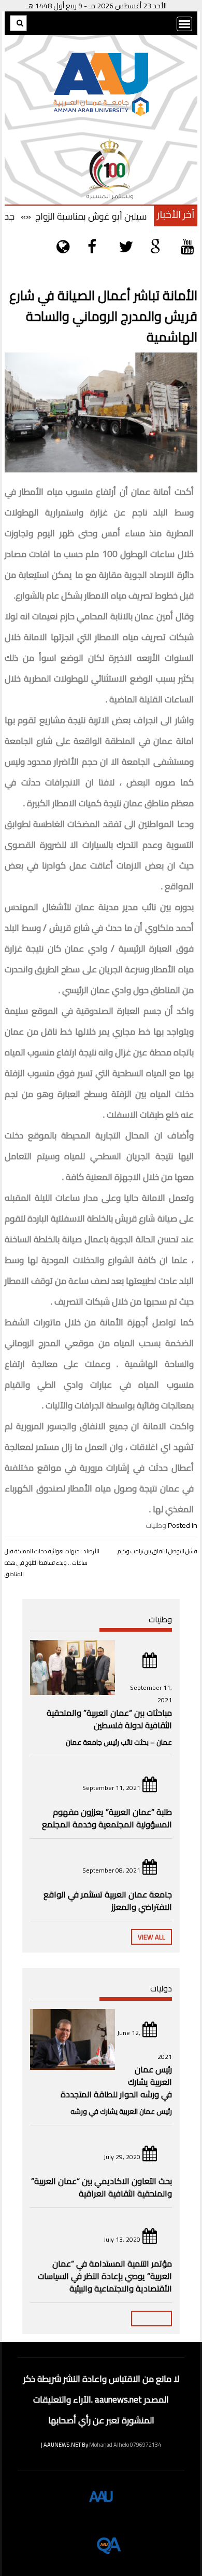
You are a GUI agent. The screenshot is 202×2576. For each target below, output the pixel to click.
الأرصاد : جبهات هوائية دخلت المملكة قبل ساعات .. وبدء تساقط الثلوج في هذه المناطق (52, 1563)
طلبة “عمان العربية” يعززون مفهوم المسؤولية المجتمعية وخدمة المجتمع (107, 1818)
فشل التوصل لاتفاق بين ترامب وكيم (157, 1551)
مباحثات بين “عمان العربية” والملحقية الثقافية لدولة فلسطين (109, 1719)
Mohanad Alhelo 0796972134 (125, 2445)
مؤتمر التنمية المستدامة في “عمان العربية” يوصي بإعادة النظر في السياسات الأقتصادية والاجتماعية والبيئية (105, 2276)
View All (151, 1937)
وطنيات (156, 1525)
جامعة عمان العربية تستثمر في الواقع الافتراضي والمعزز (108, 1901)
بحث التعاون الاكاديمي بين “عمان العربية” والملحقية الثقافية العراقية (102, 2187)
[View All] (151, 2319)
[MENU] (184, 24)
